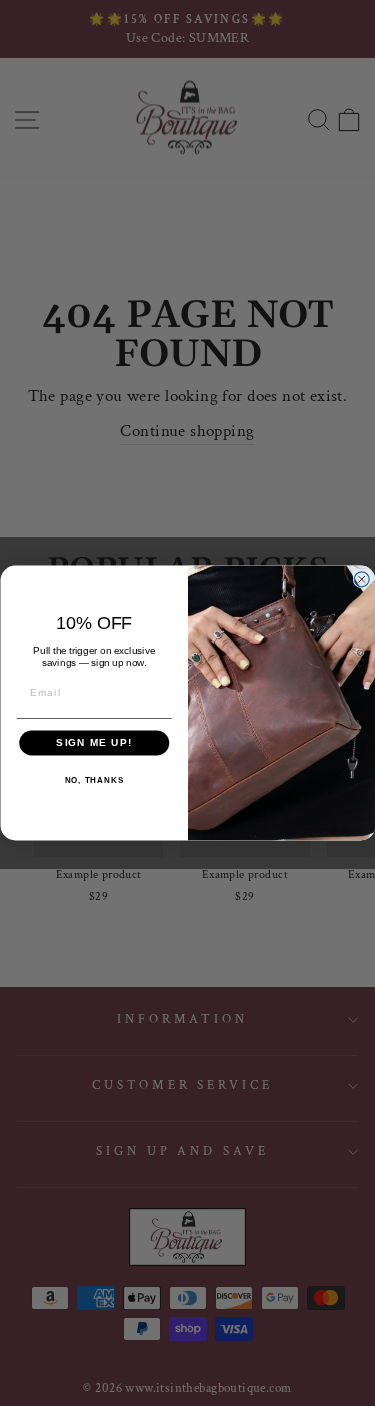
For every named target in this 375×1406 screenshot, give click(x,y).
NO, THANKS (93, 780)
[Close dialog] (361, 579)
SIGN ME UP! (94, 743)
